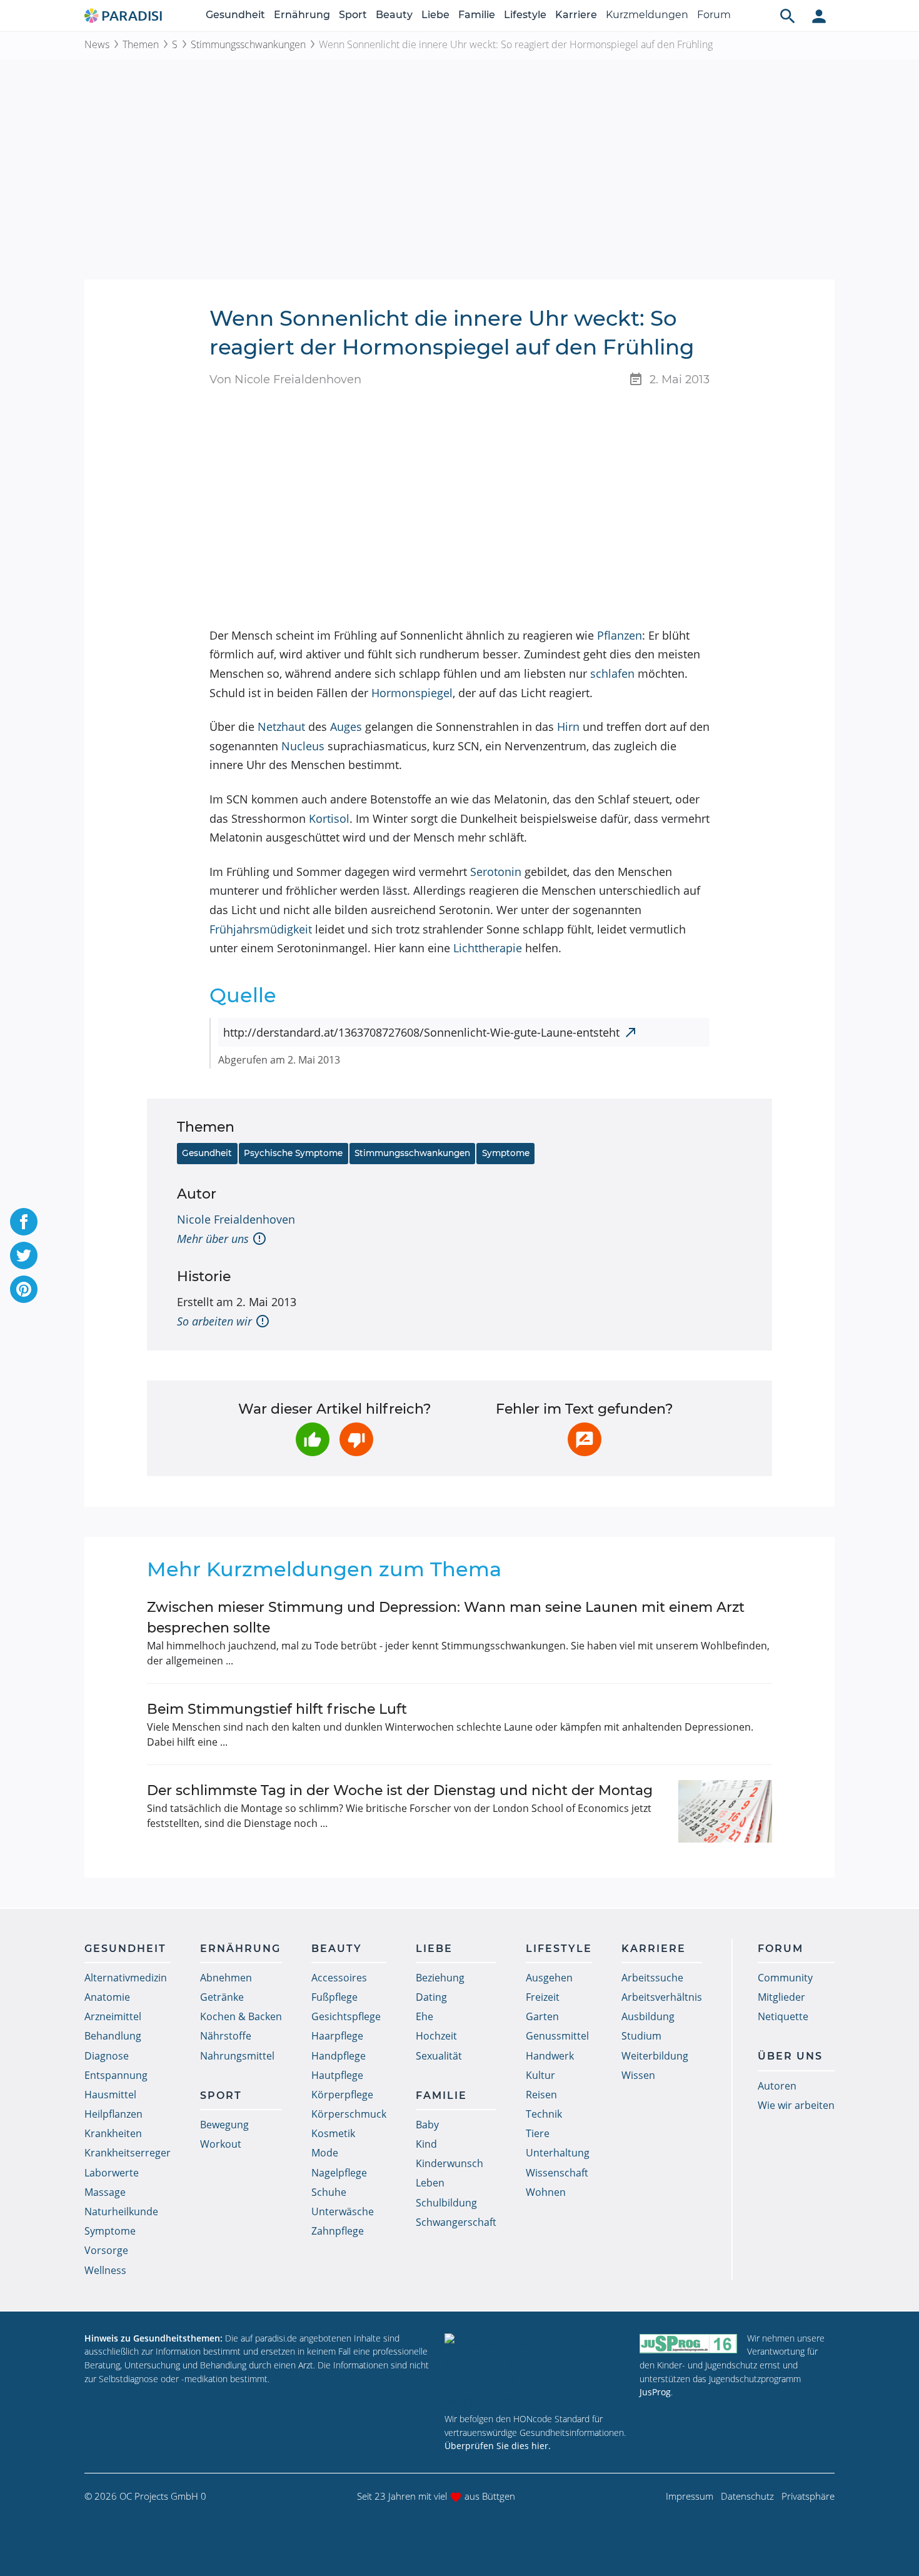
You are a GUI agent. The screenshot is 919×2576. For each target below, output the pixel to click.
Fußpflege (334, 1997)
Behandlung (113, 2036)
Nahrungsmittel (237, 2056)
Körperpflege (342, 2095)
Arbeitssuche (652, 1978)
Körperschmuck (349, 2114)
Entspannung (116, 2075)
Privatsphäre (808, 2496)
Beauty (394, 15)
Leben (430, 2183)
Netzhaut (281, 727)
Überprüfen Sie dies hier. (498, 2446)
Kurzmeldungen (647, 15)
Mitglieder (781, 1997)
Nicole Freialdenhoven (236, 1219)
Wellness (105, 2270)
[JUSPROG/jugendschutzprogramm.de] (688, 2344)
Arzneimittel (113, 2016)
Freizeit (543, 1997)
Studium (641, 2036)
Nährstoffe (226, 2036)
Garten (542, 2016)
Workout (221, 2144)
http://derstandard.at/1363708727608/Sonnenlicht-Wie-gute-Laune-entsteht (421, 1032)
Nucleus (303, 746)
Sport (353, 15)
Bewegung (224, 2125)
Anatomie (107, 1997)
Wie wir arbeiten (796, 2105)
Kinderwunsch (449, 2163)
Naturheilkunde (121, 2211)
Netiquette (783, 2016)
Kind (426, 2144)
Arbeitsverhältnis (662, 1997)
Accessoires (339, 1978)
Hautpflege (337, 2075)
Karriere (576, 15)
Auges (346, 727)
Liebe (435, 15)
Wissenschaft (557, 2173)
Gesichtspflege (346, 2016)
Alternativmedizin (126, 1978)
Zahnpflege (338, 2231)
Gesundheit (235, 15)
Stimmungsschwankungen (248, 44)
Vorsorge (106, 2250)
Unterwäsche (343, 2211)
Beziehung (440, 1978)
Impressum (690, 2496)
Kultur (540, 2075)
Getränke (222, 1997)
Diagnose (107, 2056)
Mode (325, 2153)
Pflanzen (620, 635)
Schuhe (329, 2192)
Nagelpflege (339, 2173)
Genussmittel (557, 2036)
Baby (427, 2125)
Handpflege (339, 2056)
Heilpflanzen (113, 2114)
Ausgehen (549, 1978)
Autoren (777, 2086)
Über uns (790, 2056)
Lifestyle (525, 15)
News (97, 44)
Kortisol (329, 818)
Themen (141, 44)
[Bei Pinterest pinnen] (24, 1289)
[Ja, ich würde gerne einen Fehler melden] (585, 1439)
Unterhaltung (558, 2153)
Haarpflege (337, 2036)
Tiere (538, 2133)
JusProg (655, 2392)
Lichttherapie (488, 948)
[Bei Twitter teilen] (24, 1255)
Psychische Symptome (293, 1153)
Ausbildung (648, 2016)
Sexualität (439, 2056)
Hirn (568, 727)
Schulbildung (446, 2203)
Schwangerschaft (456, 2222)
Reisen (541, 2095)
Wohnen (546, 2192)
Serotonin (496, 872)
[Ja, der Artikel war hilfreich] (313, 1439)
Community (785, 1978)
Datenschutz (747, 2496)
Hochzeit (436, 2036)
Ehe (424, 2016)
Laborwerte (112, 2173)
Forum (714, 15)
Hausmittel (110, 2095)
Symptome (506, 1153)
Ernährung (302, 15)
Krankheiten (113, 2133)
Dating (431, 1997)
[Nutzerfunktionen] (819, 16)
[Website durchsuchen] (788, 16)
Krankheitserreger (128, 2153)
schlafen (612, 673)
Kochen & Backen (241, 2016)
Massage (105, 2192)
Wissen (638, 2075)
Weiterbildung (655, 2056)
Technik (544, 2114)
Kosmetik (333, 2133)
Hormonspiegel (412, 693)
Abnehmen (226, 1978)
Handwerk (550, 2056)
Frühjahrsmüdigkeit (261, 929)
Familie (477, 15)
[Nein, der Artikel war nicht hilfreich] (356, 1439)
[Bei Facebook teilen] (24, 1222)
